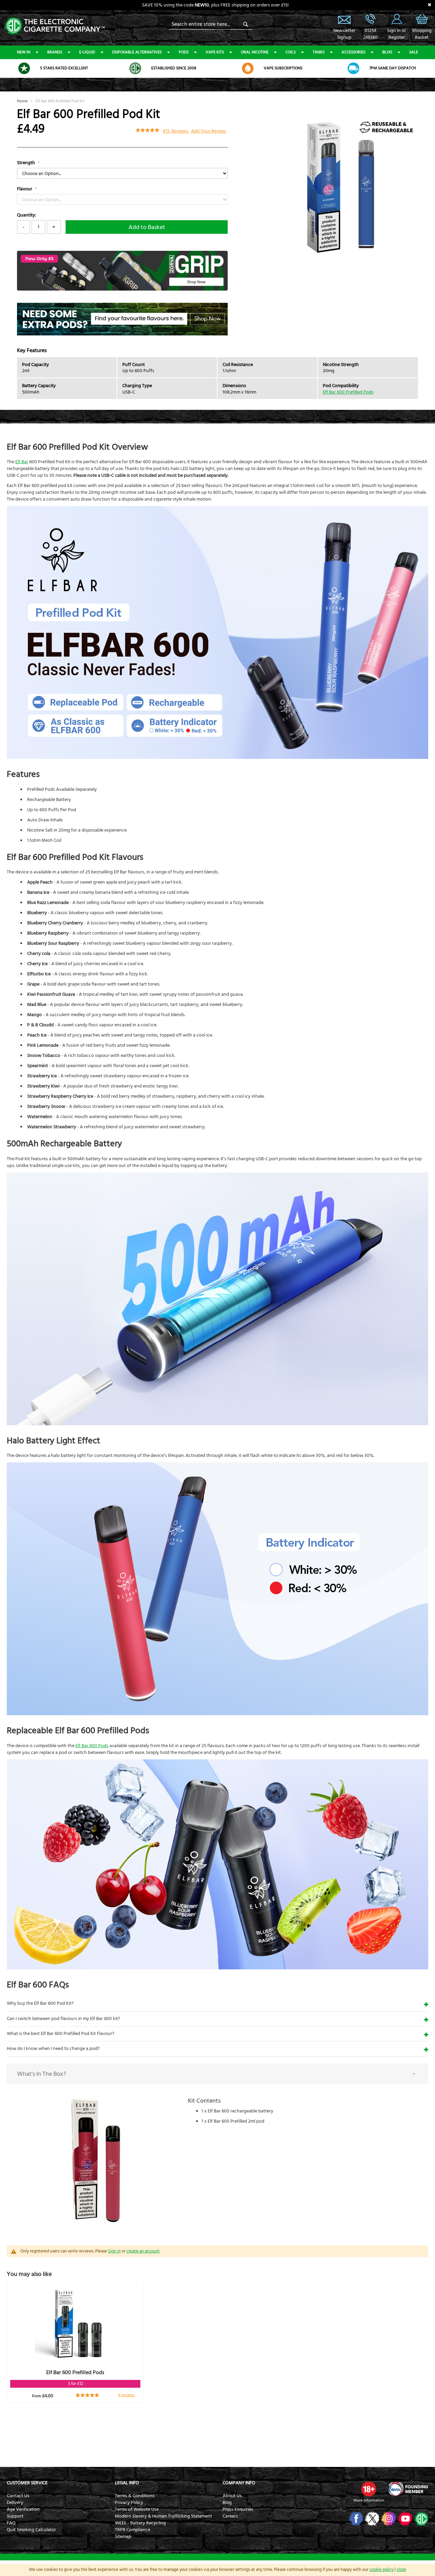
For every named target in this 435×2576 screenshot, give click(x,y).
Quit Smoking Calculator (31, 2530)
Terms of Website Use (137, 2509)
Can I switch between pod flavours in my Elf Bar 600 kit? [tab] (63, 2019)
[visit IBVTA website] (408, 2489)
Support (15, 2516)
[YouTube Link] (404, 2519)
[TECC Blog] (421, 2519)
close (401, 2570)
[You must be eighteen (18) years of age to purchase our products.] (369, 2489)
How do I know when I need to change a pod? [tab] (53, 2049)
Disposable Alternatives (137, 52)
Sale (414, 52)
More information (369, 2500)
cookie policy (381, 2570)
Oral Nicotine (255, 52)
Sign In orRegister (397, 19)
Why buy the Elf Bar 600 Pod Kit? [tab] (40, 2003)
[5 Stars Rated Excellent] (24, 68)
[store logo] (54, 25)
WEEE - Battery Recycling (140, 2523)
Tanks (319, 52)
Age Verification (23, 2509)
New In (24, 52)
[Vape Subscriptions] (248, 68)
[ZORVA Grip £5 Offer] (122, 289)
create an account (143, 2251)
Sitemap (123, 2537)
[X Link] (372, 2519)
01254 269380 (370, 19)
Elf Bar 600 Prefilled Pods (348, 392)
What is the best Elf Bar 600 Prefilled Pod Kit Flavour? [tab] (60, 2034)
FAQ (11, 2523)
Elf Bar (22, 462)
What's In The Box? (41, 2074)
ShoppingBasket (422, 34)
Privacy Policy (129, 2503)
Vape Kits (215, 52)
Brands (55, 52)
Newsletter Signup (344, 19)
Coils (291, 52)
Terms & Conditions (135, 2496)
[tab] (217, 2074)
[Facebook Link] (355, 2519)
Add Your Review (208, 131)
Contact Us (18, 2496)
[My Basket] (422, 24)
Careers (230, 2516)
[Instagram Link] (388, 2519)
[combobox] (211, 24)
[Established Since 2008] (135, 68)
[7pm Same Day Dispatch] (353, 68)
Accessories (353, 52)
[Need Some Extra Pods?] (122, 334)
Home (22, 101)
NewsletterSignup (344, 34)
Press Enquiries (238, 2509)
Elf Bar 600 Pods (92, 1746)
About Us (232, 2496)
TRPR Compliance (133, 2530)
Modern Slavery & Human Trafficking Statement (163, 2516)
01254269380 (370, 34)
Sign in (114, 2251)
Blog (387, 52)
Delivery (15, 2503)
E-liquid (87, 52)
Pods (184, 52)
